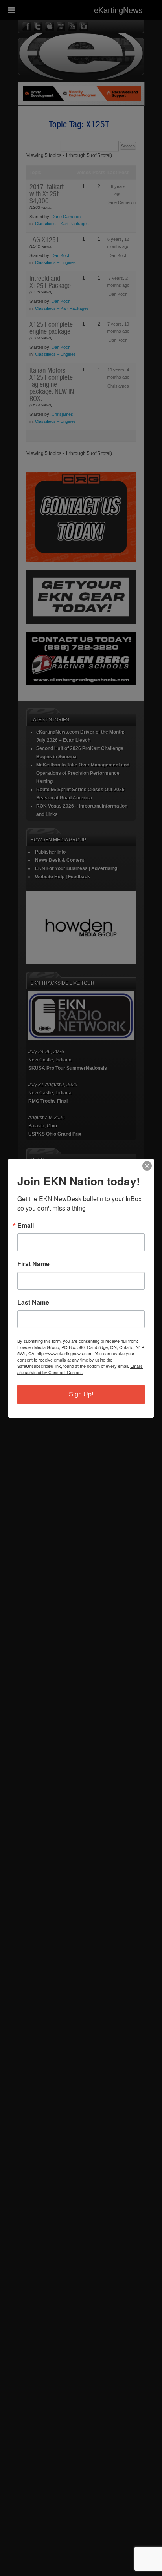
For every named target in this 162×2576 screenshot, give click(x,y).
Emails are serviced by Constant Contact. (80, 1369)
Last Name (33, 1302)
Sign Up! (81, 1394)
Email (26, 1225)
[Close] (147, 1166)
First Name (33, 1264)
